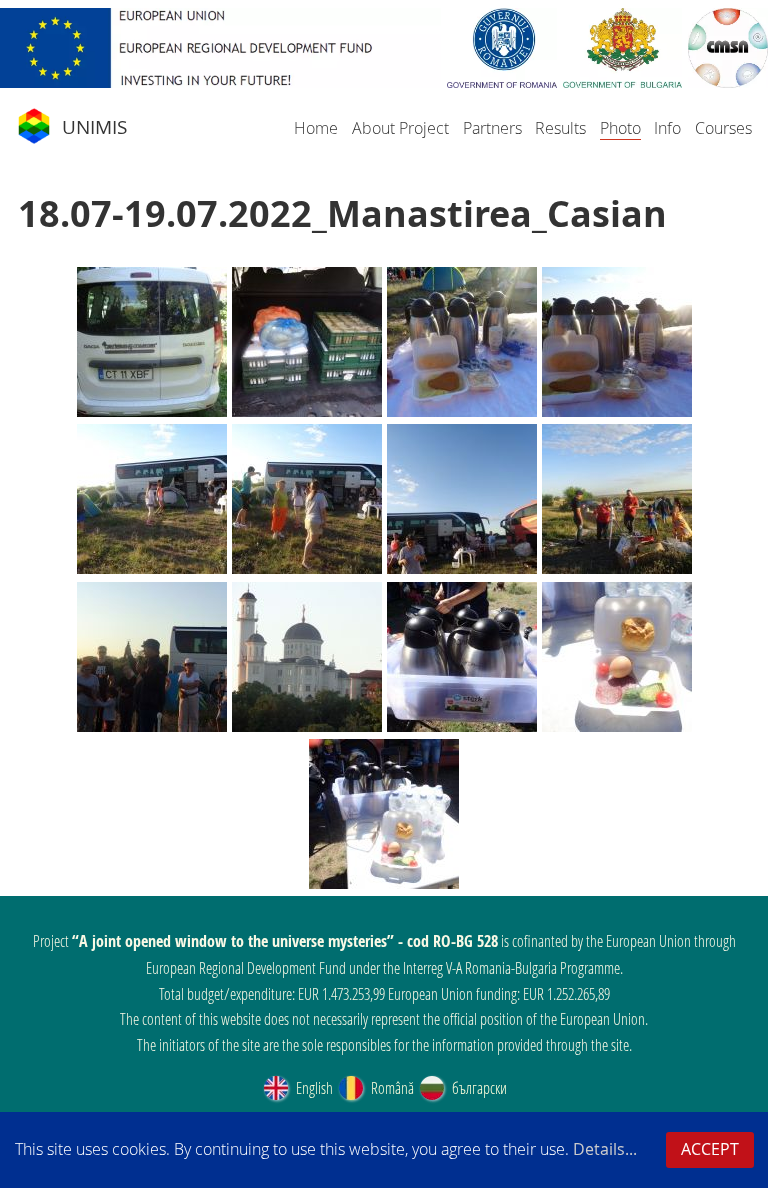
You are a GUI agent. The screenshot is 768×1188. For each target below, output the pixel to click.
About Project (400, 128)
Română (391, 1087)
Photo (620, 128)
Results (560, 128)
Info (667, 128)
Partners (492, 128)
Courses (723, 128)
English (313, 1087)
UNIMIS (94, 127)
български (478, 1087)
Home (316, 128)
